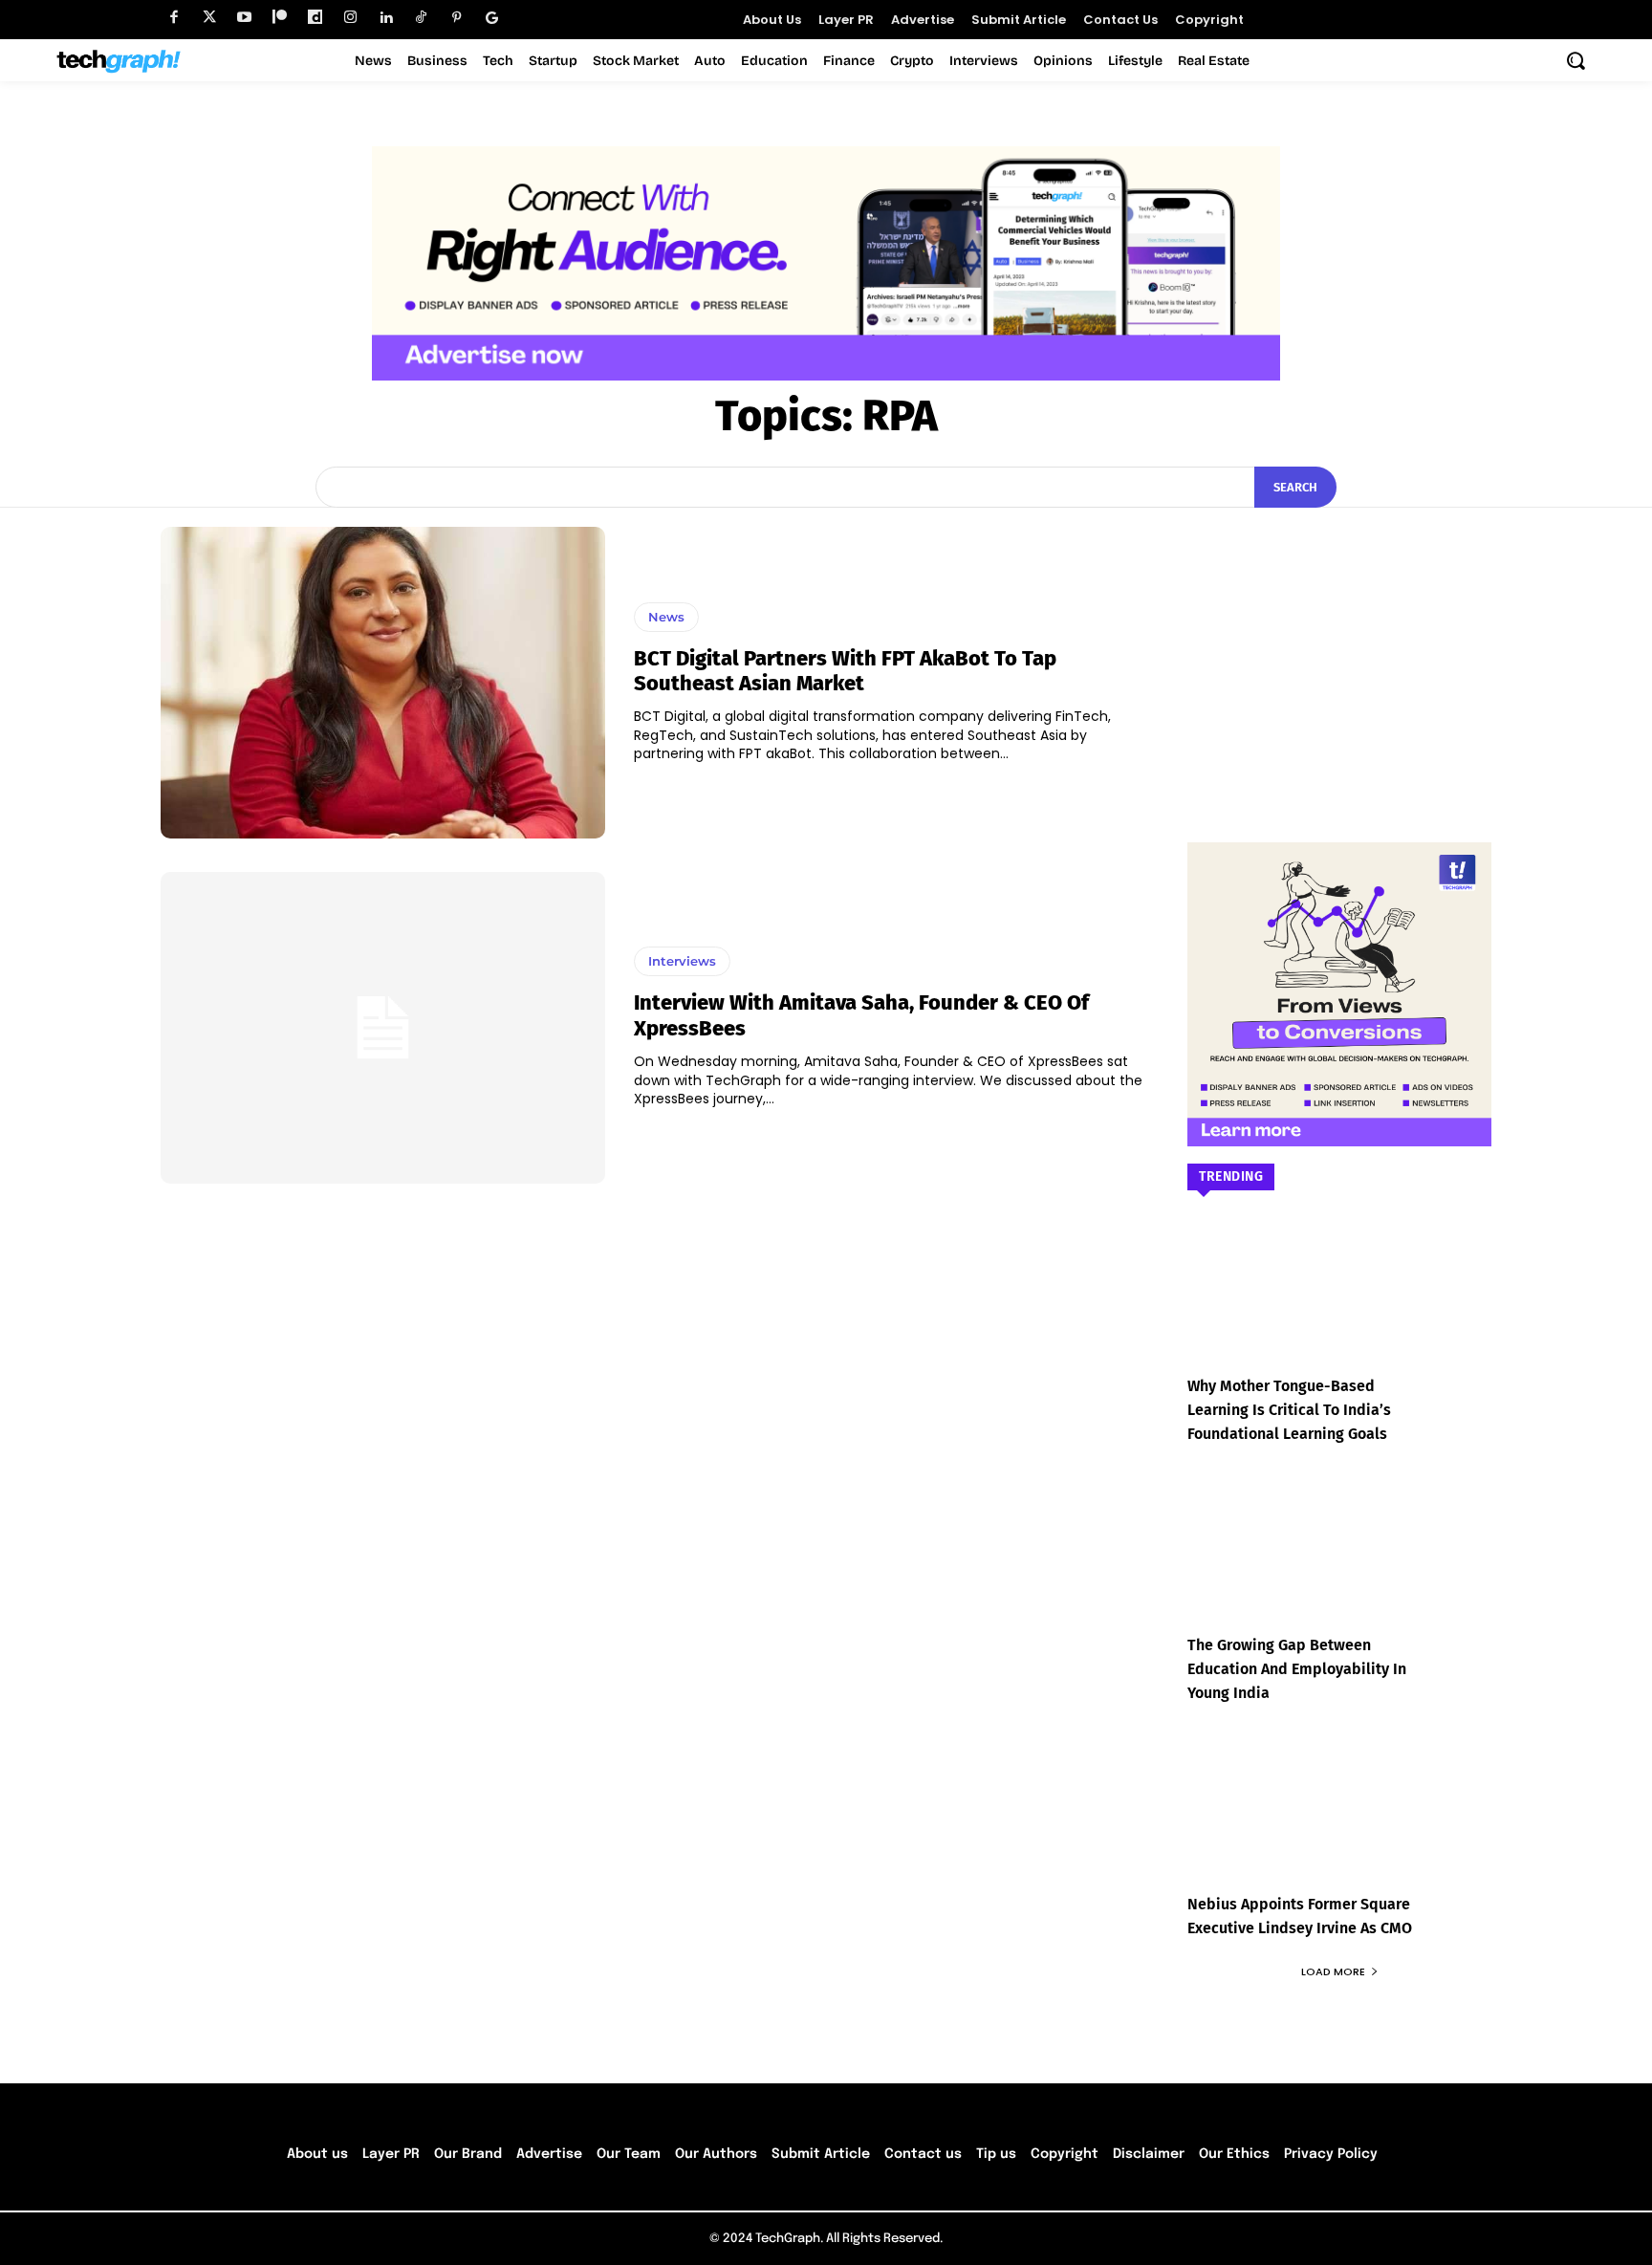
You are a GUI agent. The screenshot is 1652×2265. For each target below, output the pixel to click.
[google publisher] (492, 18)
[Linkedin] (386, 18)
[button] (1576, 60)
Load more (1333, 1971)
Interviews (682, 961)
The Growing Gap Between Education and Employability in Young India (1297, 1669)
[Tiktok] (421, 18)
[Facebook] (174, 18)
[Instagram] (350, 18)
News (666, 617)
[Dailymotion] (315, 18)
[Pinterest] (456, 18)
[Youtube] (244, 18)
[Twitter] (209, 18)
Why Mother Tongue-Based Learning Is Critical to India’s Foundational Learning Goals (1289, 1410)
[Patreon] (280, 18)
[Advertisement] (1339, 646)
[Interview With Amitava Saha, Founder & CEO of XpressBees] (383, 1028)
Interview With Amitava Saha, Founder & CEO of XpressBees (861, 1015)
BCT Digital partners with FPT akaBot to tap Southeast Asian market (845, 671)
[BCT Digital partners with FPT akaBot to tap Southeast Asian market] (383, 683)
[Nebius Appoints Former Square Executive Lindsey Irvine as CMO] (1339, 1825)
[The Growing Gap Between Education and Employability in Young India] (1339, 1566)
